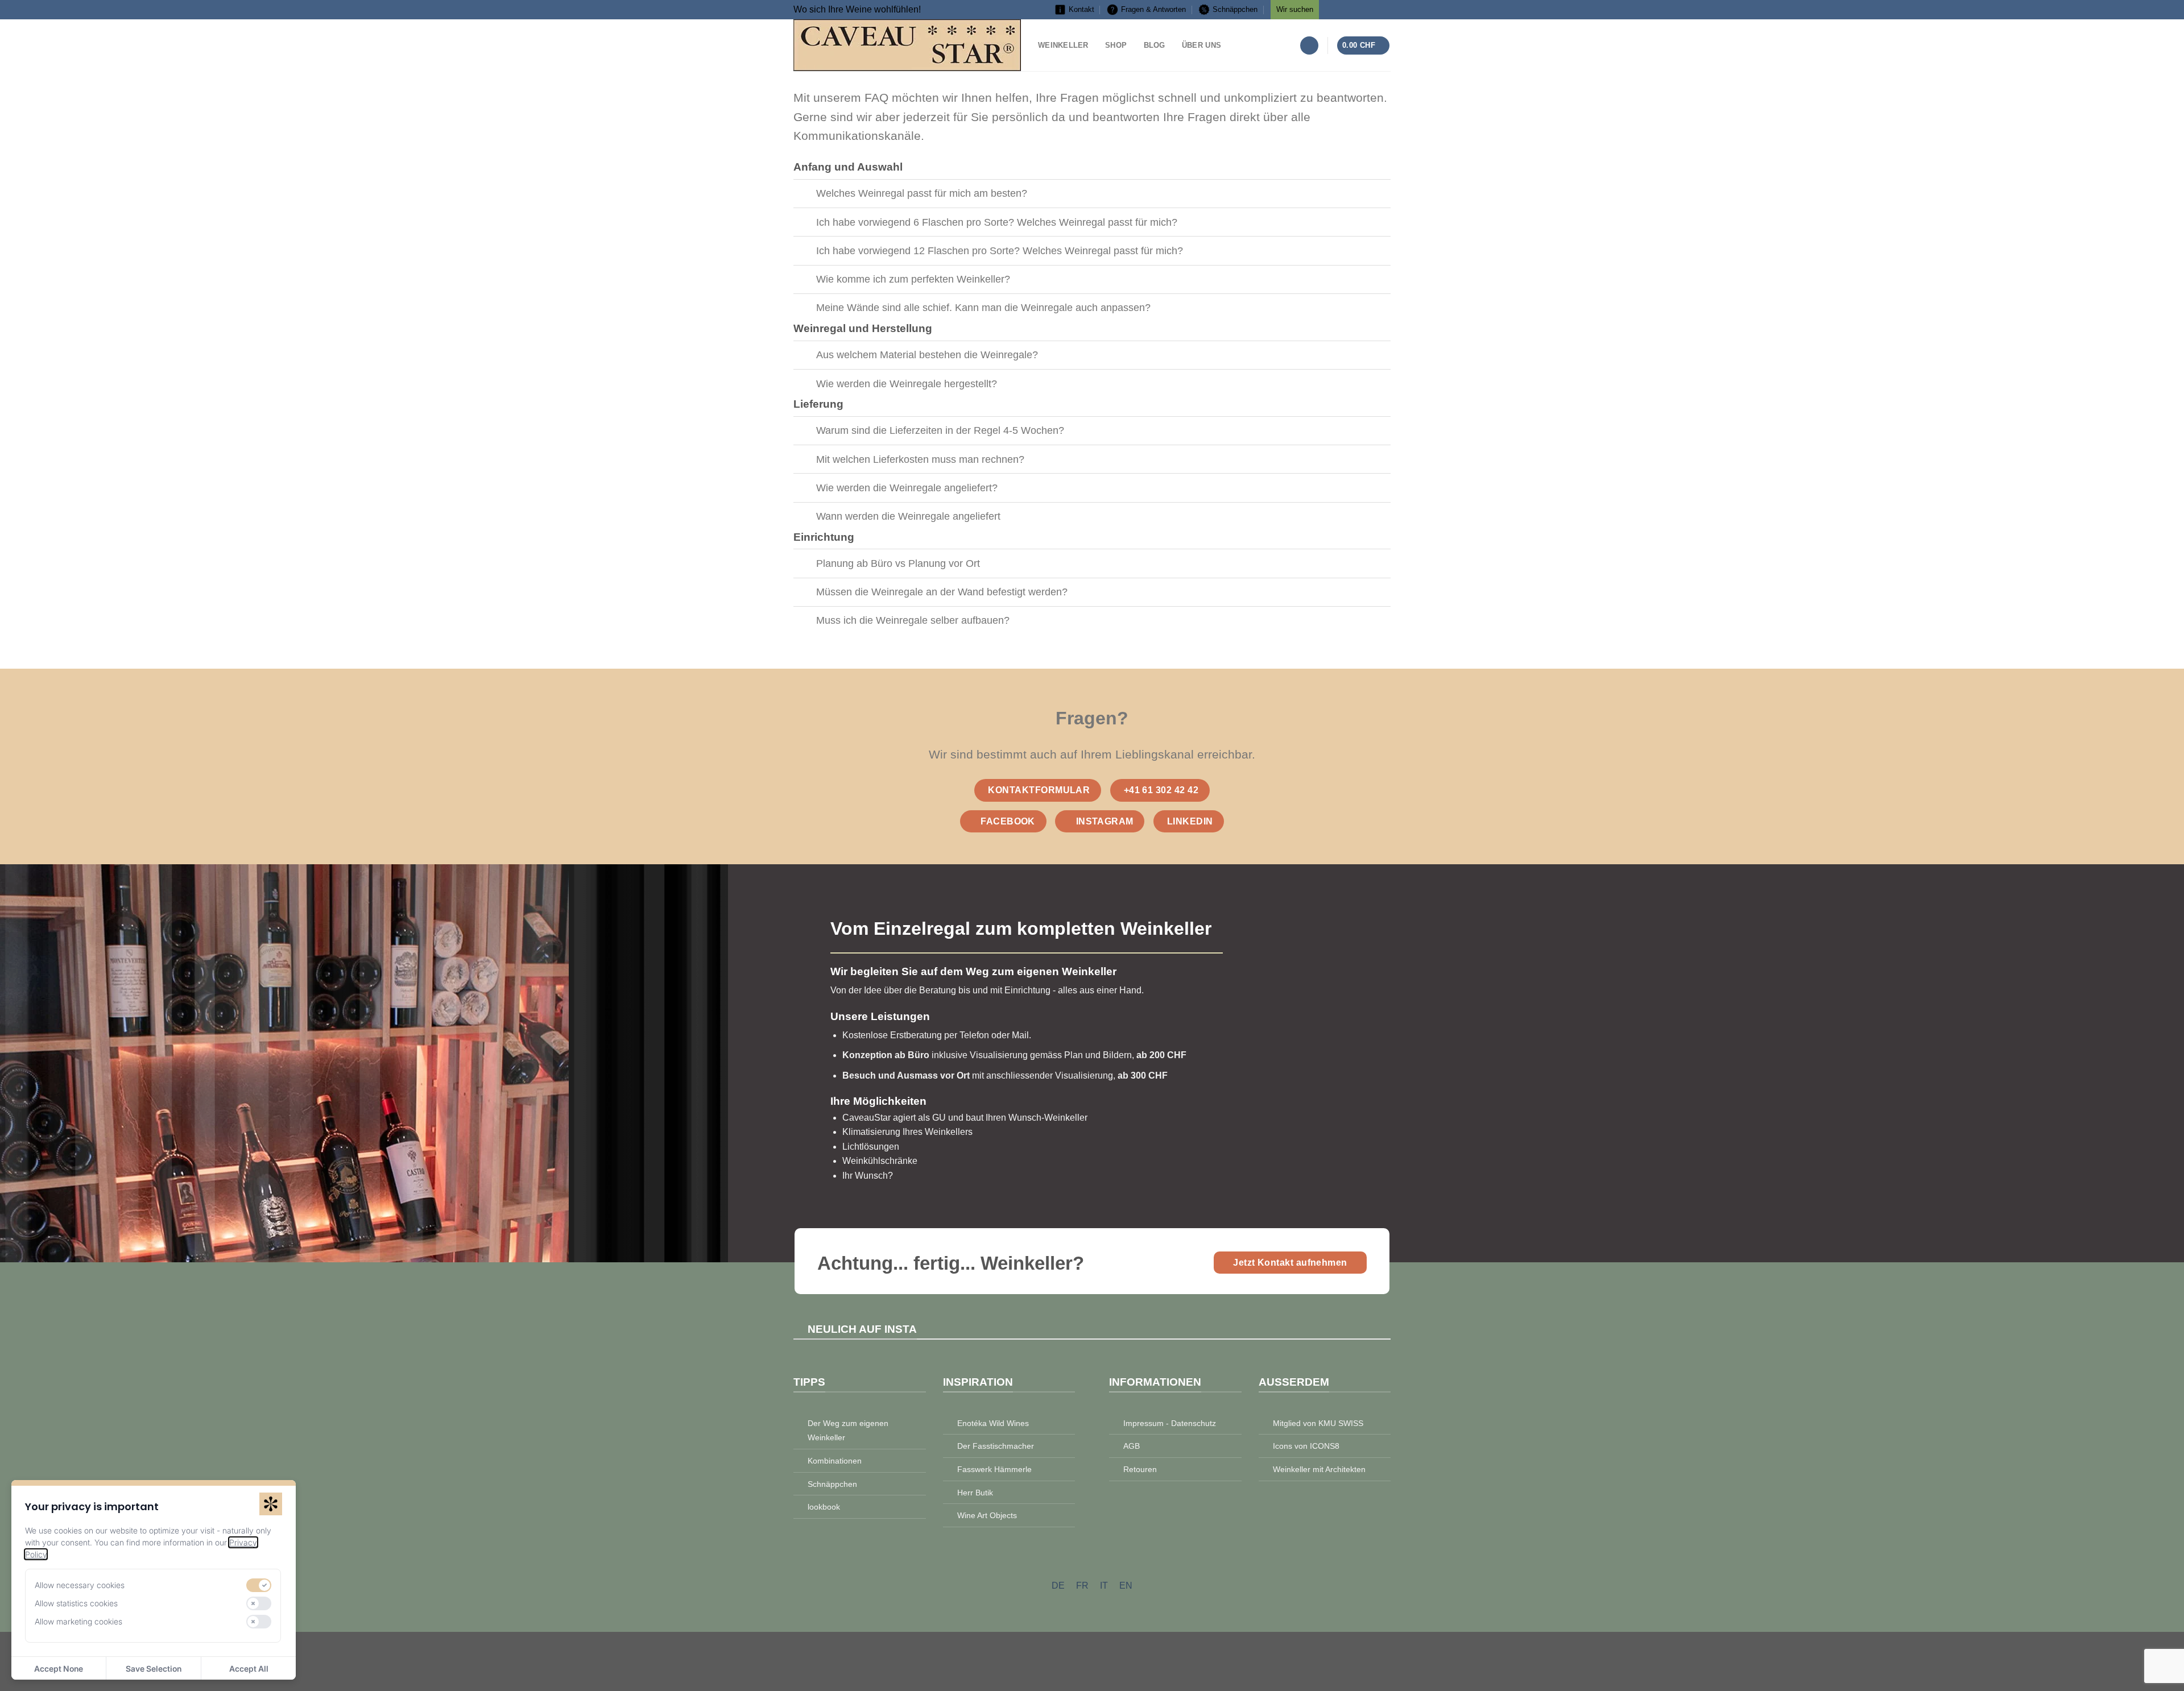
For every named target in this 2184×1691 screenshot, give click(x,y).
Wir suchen (1295, 9)
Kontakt (1081, 9)
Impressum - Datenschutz (1170, 1423)
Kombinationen (835, 1461)
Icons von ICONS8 (1306, 1446)
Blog (1155, 45)
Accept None (59, 1669)
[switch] (259, 1585)
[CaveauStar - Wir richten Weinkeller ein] (907, 45)
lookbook (824, 1507)
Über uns (1201, 45)
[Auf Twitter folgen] (1366, 8)
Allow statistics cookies (76, 1603)
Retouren (1140, 1469)
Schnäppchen (1235, 9)
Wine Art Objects (987, 1515)
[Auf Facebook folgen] (1333, 8)
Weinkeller (1063, 45)
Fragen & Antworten (1153, 9)
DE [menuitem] (1058, 1585)
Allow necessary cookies (80, 1585)
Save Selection (154, 1669)
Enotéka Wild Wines (993, 1423)
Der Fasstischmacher (996, 1446)
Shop (1116, 45)
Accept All (249, 1669)
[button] (1309, 46)
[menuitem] (1058, 1586)
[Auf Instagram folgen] (1349, 8)
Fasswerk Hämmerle (994, 1469)
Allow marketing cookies (78, 1621)
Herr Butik (975, 1493)
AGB (1132, 1446)
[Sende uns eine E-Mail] (1382, 8)
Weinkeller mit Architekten (1319, 1469)
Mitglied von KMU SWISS (1318, 1423)
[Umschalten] (804, 195)
